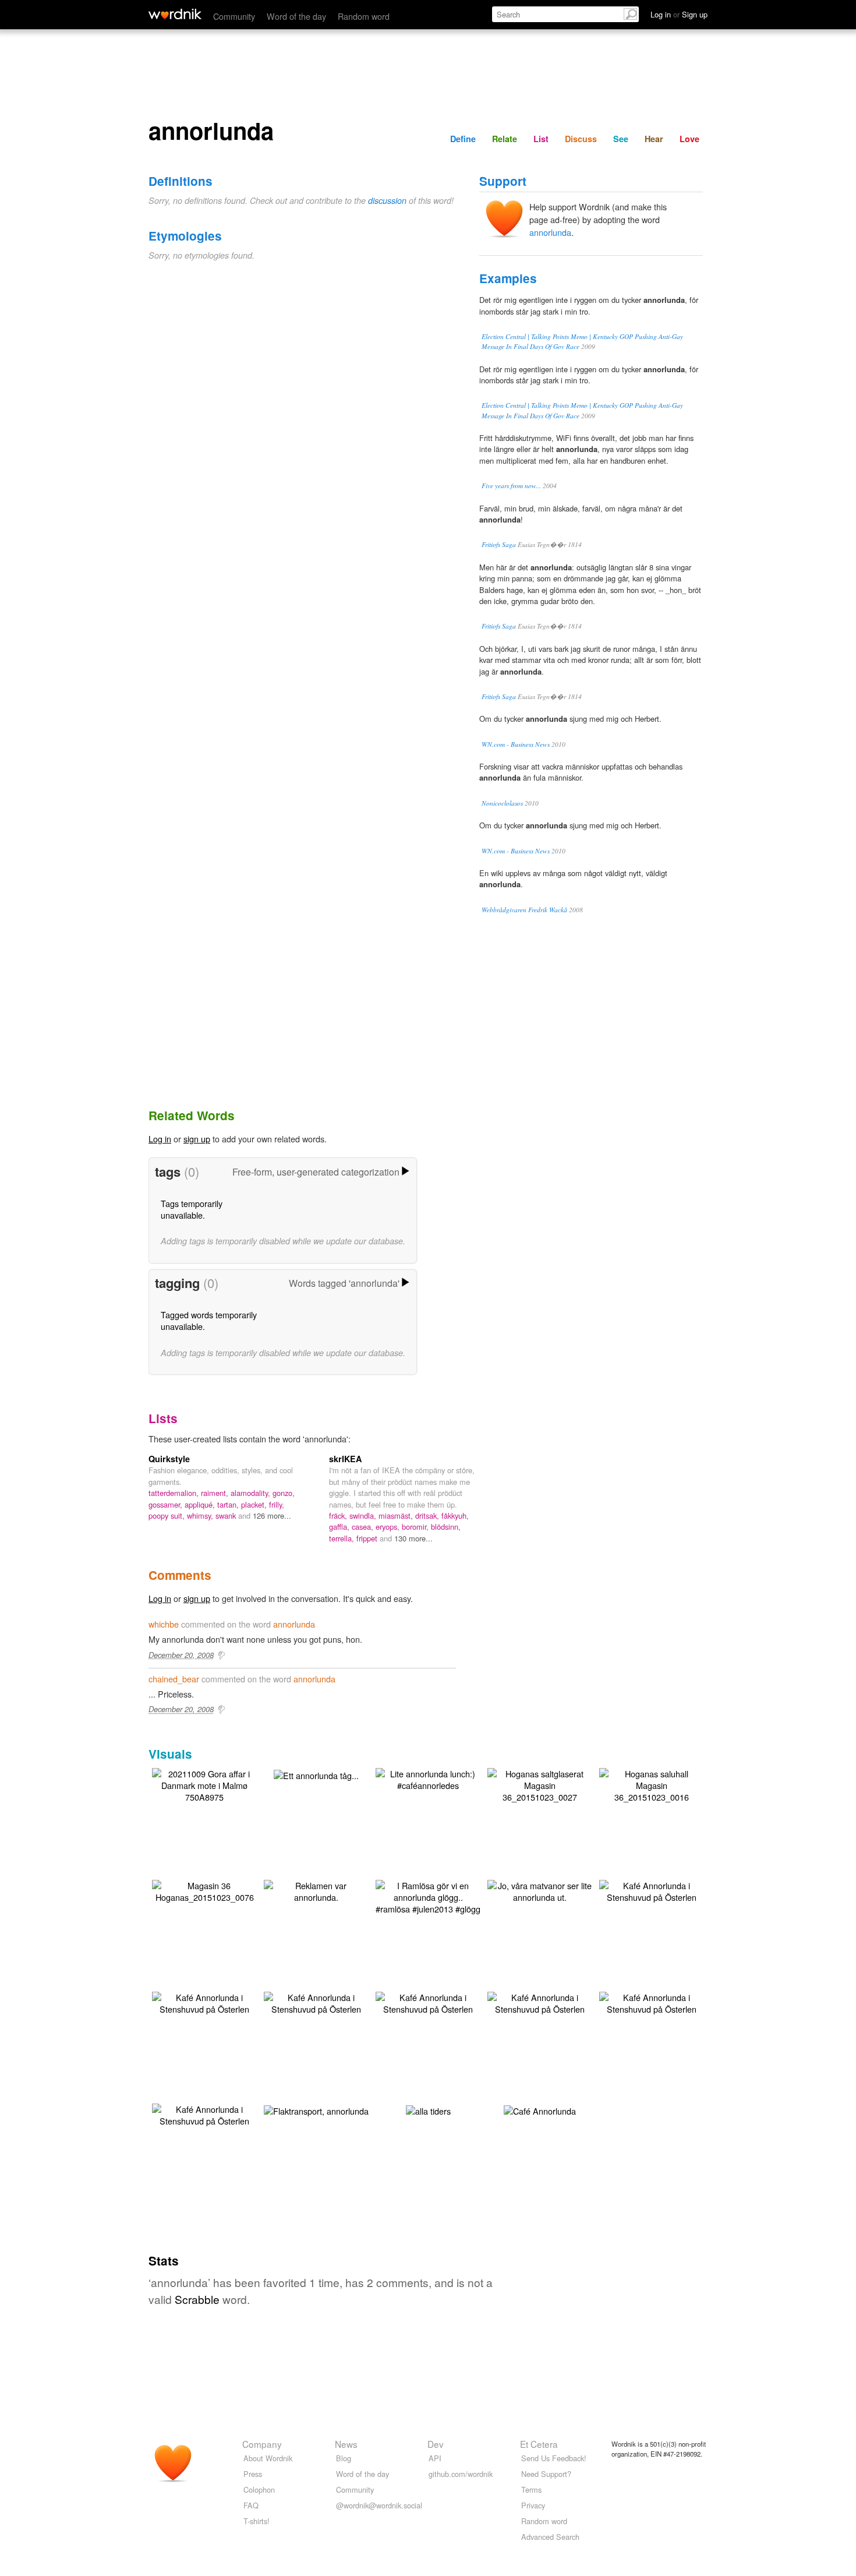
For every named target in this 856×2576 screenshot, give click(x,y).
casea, (364, 1527)
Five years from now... (511, 486)
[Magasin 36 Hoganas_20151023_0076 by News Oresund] (204, 1890)
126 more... (272, 1515)
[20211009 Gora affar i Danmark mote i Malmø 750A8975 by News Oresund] (204, 1784)
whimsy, (201, 1515)
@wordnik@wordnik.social (379, 2505)
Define (463, 139)
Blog (344, 2458)
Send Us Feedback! (554, 2458)
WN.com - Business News (516, 744)
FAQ (251, 2505)
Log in (160, 1139)
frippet (368, 1538)
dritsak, (428, 1515)
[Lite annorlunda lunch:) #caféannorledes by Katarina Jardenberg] (428, 1778)
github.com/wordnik (461, 2474)
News (346, 2444)
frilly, (277, 1504)
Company (262, 2444)
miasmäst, (397, 1515)
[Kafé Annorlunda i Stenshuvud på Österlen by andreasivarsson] (652, 1890)
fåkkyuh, (455, 1515)
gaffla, (340, 1527)
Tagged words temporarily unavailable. (209, 1320)
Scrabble (197, 2299)
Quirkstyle (169, 1459)
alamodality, (252, 1493)
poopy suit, (168, 1515)
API (435, 2458)
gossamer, (167, 1504)
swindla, (364, 1515)
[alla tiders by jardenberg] (428, 2110)
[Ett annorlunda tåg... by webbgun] (316, 1774)
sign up (197, 1139)
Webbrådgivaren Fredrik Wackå (524, 910)
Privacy (533, 2505)
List (541, 139)
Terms (531, 2489)
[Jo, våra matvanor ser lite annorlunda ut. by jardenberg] (540, 1890)
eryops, (389, 1527)
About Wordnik (268, 2458)
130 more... (413, 1538)
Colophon (259, 2489)
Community (234, 16)
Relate (505, 139)
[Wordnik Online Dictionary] (175, 14)
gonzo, (284, 1493)
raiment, (216, 1493)
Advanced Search (550, 2537)
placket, (255, 1504)
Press (253, 2474)
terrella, (343, 1538)
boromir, (416, 1527)
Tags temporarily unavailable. (192, 1209)
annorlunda (550, 232)
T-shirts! (257, 2521)
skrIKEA (345, 1459)
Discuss (581, 139)
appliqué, (201, 1504)
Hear (654, 139)
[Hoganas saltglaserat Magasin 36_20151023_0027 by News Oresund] (540, 1784)
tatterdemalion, (175, 1493)
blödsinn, (446, 1527)
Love (689, 139)
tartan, (229, 1504)
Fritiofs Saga (499, 544)
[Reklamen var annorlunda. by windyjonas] (316, 1890)
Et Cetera (539, 2444)
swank (227, 1515)
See (621, 139)
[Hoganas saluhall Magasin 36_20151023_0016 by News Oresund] (652, 1784)
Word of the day (296, 16)
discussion (387, 200)
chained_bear (174, 1679)
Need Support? (546, 2474)
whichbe (164, 1624)
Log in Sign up (679, 14)
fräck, (339, 1515)
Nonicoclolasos (502, 803)
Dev (436, 2444)
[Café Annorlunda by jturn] (540, 2110)
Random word (364, 16)
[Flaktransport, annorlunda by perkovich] (316, 2110)
